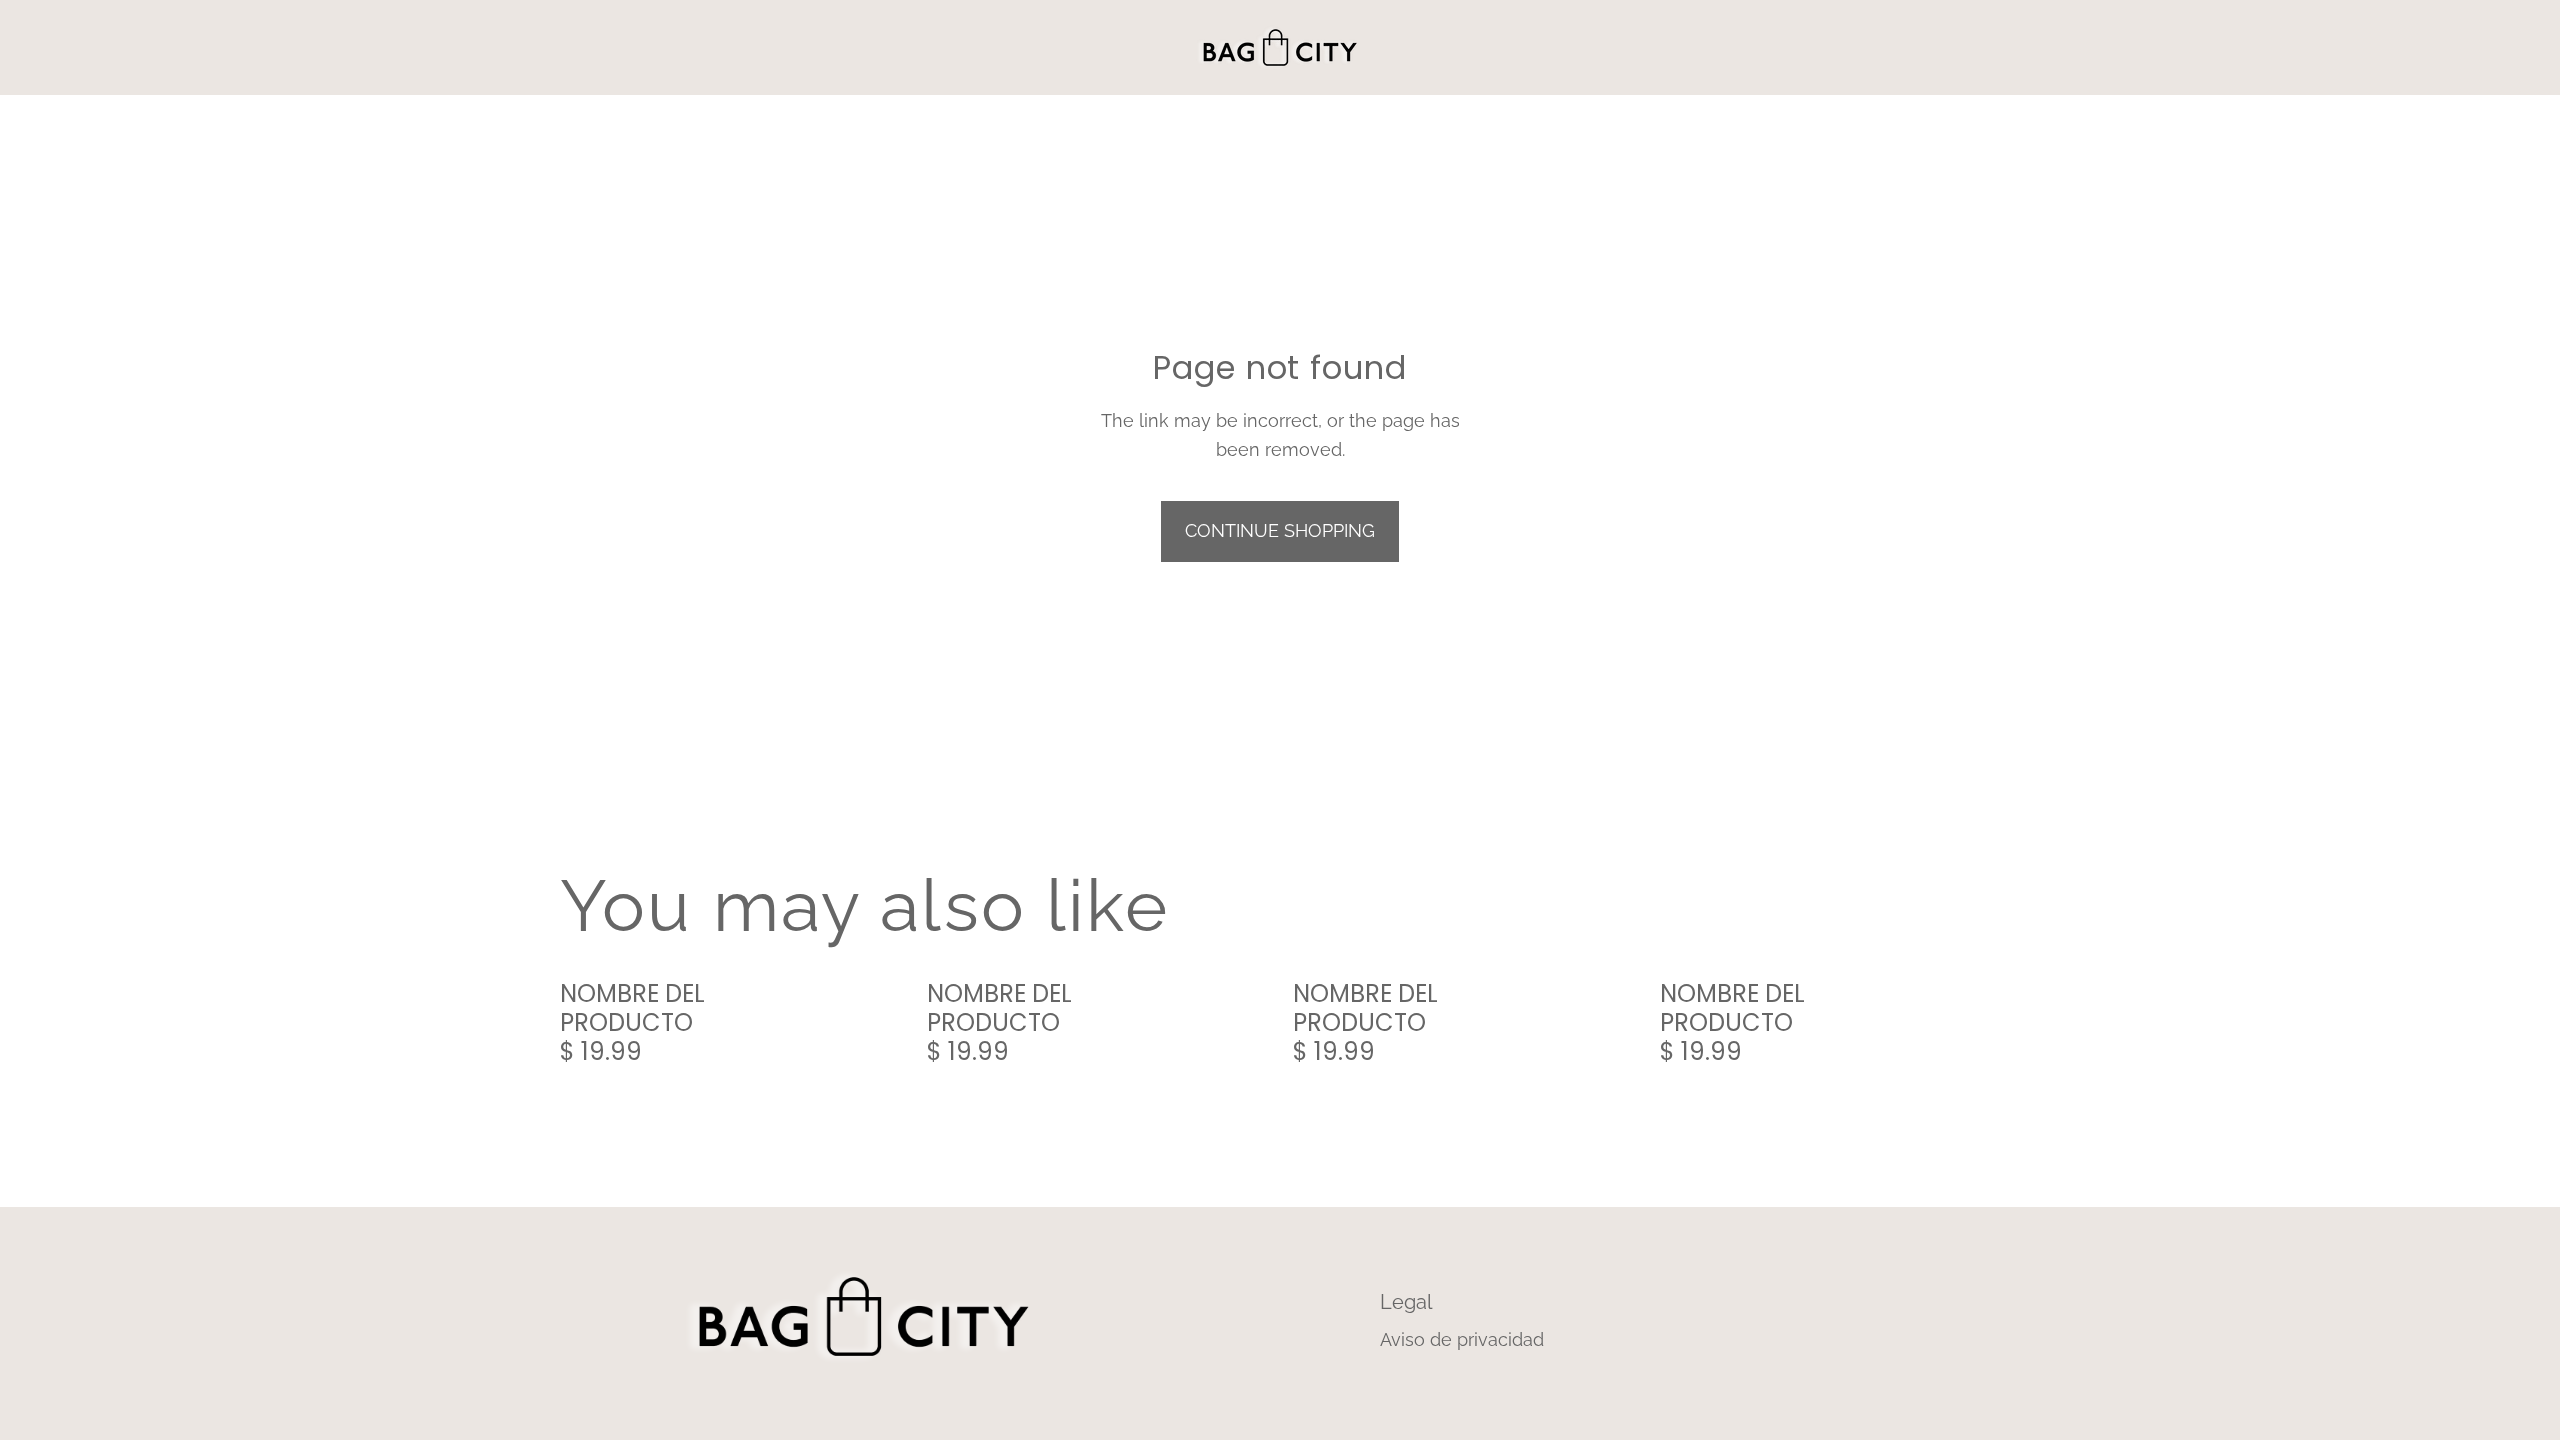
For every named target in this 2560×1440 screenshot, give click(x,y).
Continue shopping (1280, 530)
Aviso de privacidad (1462, 1339)
